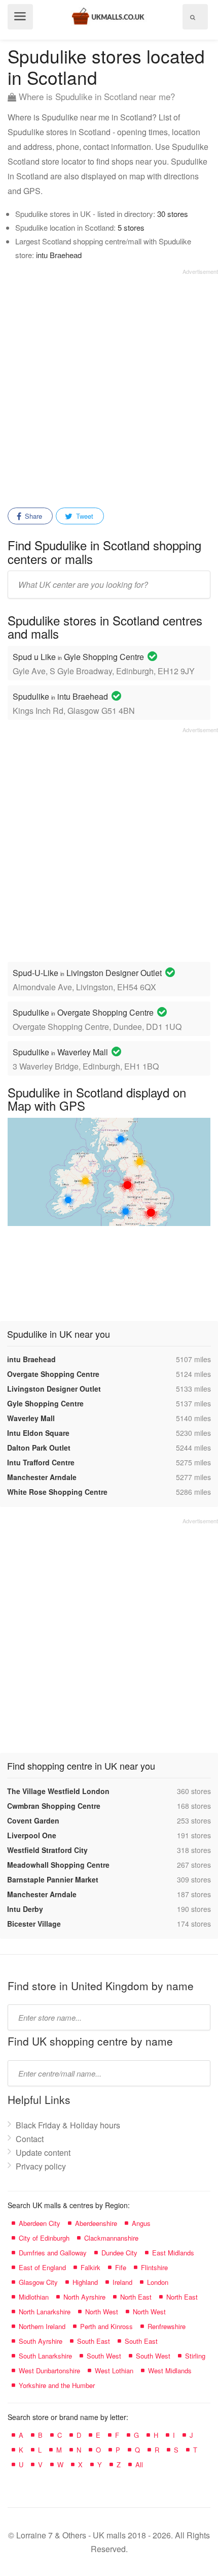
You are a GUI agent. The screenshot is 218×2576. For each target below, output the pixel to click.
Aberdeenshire (96, 2223)
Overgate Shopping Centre (53, 1374)
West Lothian (114, 2370)
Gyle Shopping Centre (45, 1403)
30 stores (173, 214)
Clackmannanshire (111, 2238)
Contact (30, 2139)
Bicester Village (34, 1924)
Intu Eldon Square (38, 1433)
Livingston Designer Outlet (54, 1389)
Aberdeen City (40, 2223)
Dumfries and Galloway (53, 2253)
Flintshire (154, 2267)
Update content (43, 2153)
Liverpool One (32, 1835)
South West (104, 2356)
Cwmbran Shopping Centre (54, 1806)
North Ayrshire (84, 2297)
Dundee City (119, 2253)
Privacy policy (41, 2166)
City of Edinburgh (44, 2238)
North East (136, 2297)
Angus (141, 2223)
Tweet (84, 516)
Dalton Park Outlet (39, 1448)
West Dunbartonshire (49, 2370)
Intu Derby (25, 1909)
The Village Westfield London (58, 1791)
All (139, 2464)
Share (32, 516)
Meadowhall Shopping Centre (58, 1865)
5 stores (131, 227)
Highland (85, 2282)
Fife (121, 2267)
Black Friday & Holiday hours (68, 2125)
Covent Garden (33, 1820)
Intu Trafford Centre (41, 1462)
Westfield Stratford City (47, 1850)
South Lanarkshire (45, 2356)
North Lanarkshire (45, 2312)
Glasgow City (38, 2282)
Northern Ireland (42, 2326)
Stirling (195, 2356)
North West (102, 2312)
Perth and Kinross (106, 2326)
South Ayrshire (41, 2341)
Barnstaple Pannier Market (53, 1879)
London (158, 2282)
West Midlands (170, 2370)
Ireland (122, 2282)
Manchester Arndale (42, 1477)
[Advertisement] (109, 385)
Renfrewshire (167, 2326)
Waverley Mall (31, 1418)
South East (94, 2341)
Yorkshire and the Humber (57, 2385)
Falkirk (90, 2267)
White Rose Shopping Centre (57, 1492)
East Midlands (173, 2253)
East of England (42, 2267)
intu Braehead (59, 255)
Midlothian (34, 2297)
